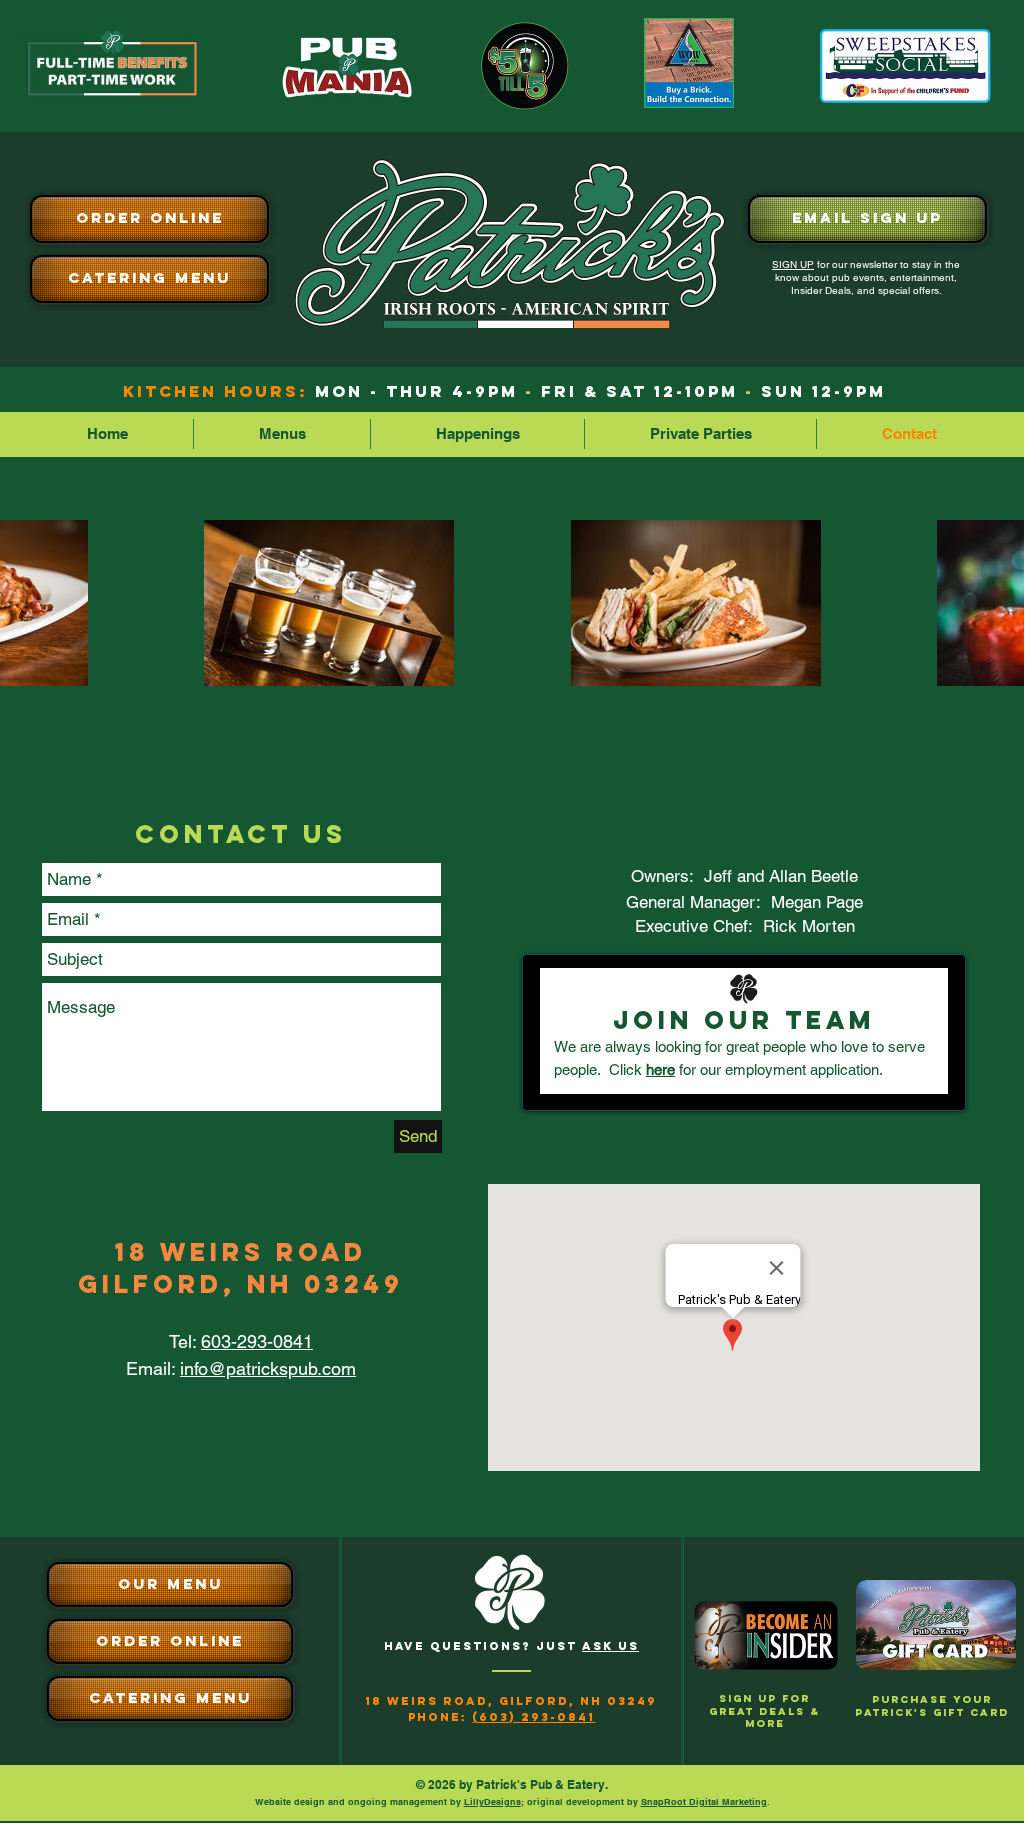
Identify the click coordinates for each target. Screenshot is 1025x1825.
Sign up (748, 1698)
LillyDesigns (492, 1801)
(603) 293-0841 (533, 1717)
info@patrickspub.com (268, 1368)
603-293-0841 (257, 1341)
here (660, 1069)
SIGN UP (793, 264)
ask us (610, 1646)
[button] (282, 434)
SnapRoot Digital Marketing (704, 1801)
